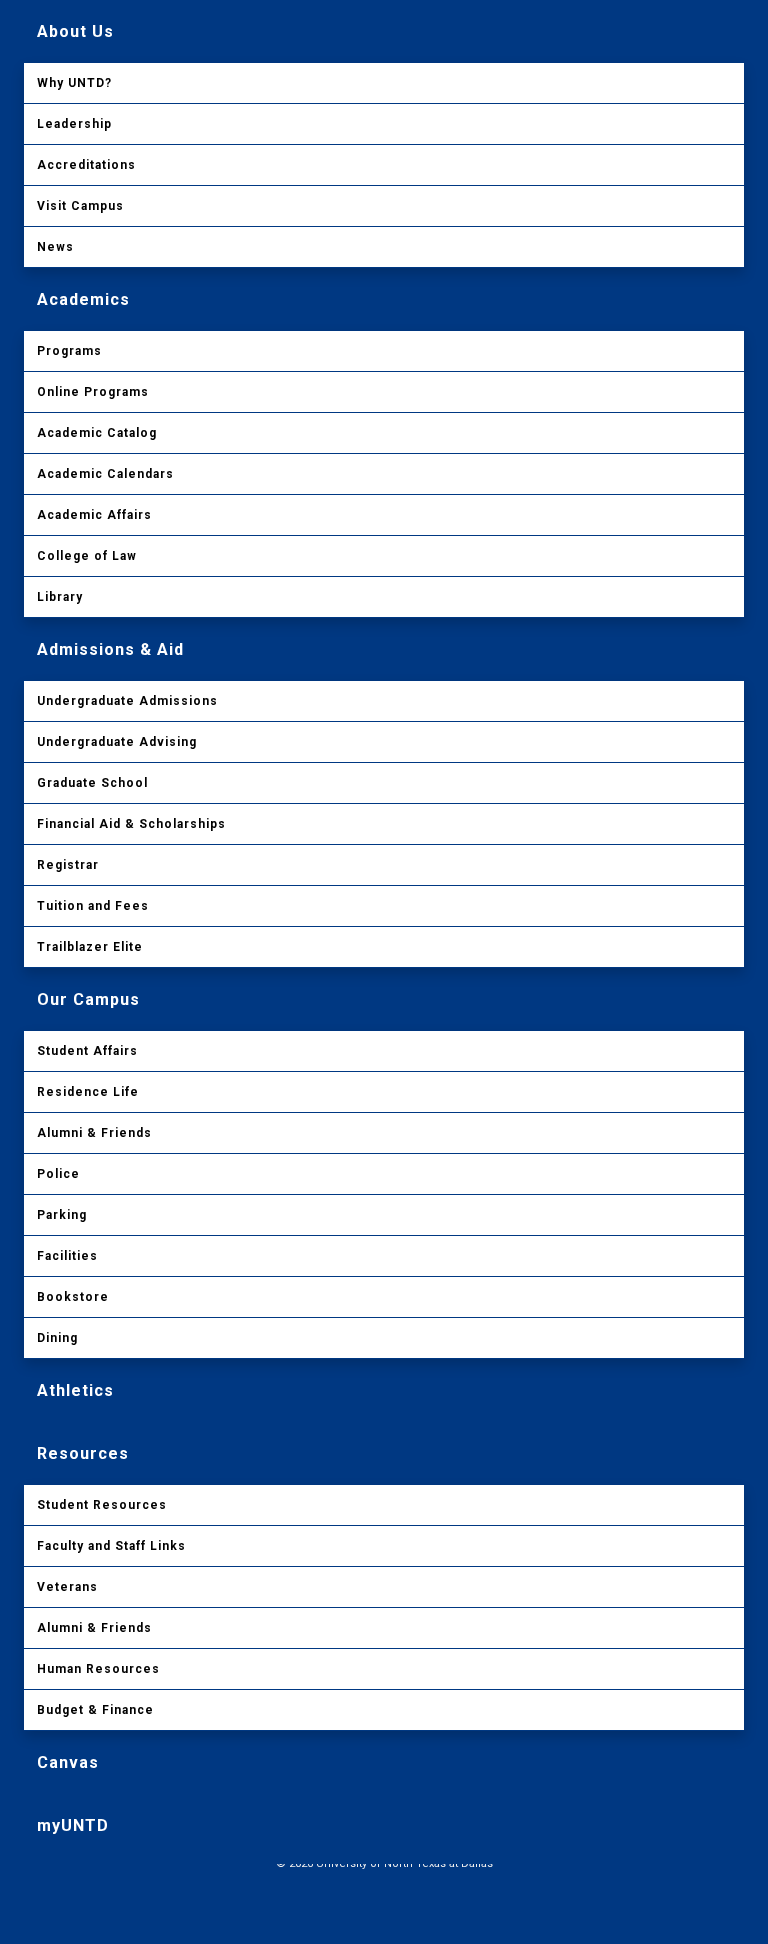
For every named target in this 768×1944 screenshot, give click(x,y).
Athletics (75, 1390)
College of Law (87, 556)
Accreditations (86, 165)
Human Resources (98, 1669)
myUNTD (73, 1825)
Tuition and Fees (93, 906)
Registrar (68, 865)
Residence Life (88, 1092)
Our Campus (88, 999)
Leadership (74, 124)
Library (60, 597)
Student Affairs (87, 1051)
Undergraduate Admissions (127, 701)
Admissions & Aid (110, 649)
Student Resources (102, 1505)
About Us (75, 31)
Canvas (68, 1762)
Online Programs (93, 392)
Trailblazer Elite (90, 947)
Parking (62, 1215)
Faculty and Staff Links (111, 1546)
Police (58, 1174)
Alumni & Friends (94, 1133)
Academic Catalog (97, 433)
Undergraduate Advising (117, 742)
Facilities (67, 1256)
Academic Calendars (105, 474)
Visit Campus (80, 206)
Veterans (67, 1587)
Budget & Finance (95, 1710)
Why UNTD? (74, 83)
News (55, 247)
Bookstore (73, 1297)
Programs (69, 351)
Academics (83, 299)
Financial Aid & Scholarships (131, 824)
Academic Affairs (94, 515)
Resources (83, 1453)
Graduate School (92, 783)
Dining (57, 1338)
